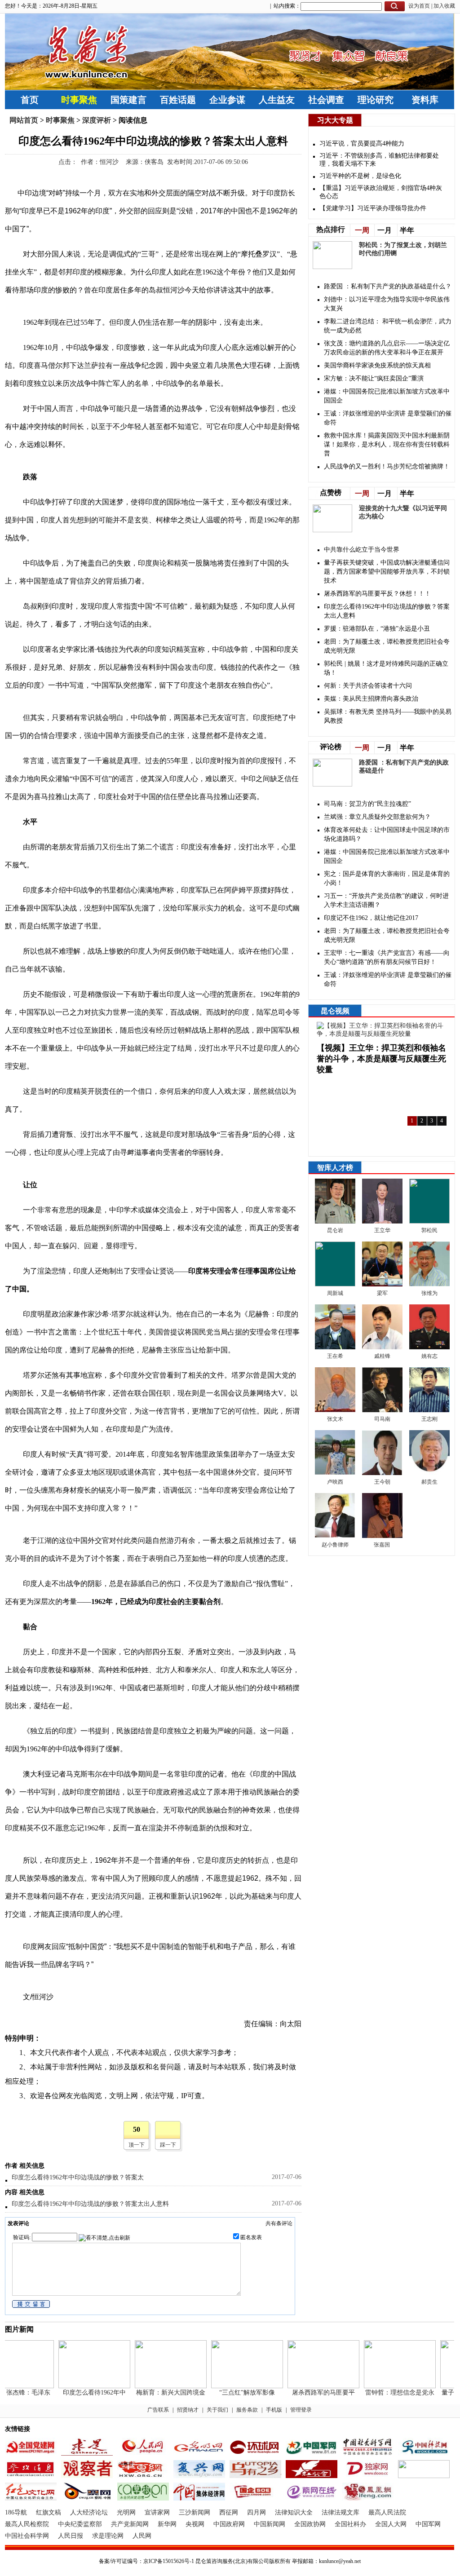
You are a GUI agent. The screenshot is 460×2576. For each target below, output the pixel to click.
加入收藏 (444, 6)
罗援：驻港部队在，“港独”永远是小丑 (377, 629)
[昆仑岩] (335, 1222)
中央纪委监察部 (80, 2524)
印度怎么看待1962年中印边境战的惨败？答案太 (78, 2177)
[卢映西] (335, 1473)
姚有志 (429, 1356)
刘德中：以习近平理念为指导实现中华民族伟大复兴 (387, 304)
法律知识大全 (294, 2512)
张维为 (429, 1293)
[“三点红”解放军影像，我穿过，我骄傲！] (232, 2386)
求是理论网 (108, 2536)
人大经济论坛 (89, 2512)
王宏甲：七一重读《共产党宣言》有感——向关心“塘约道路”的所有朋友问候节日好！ (387, 957)
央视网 (195, 2524)
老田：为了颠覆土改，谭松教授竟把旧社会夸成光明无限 (387, 646)
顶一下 (137, 2145)
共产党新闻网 (130, 2524)
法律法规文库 (341, 2512)
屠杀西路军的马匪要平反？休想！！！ (377, 594)
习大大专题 (335, 120)
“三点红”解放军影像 (232, 2393)
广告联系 (158, 2410)
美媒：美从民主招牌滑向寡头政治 (371, 699)
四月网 (257, 2512)
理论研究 (376, 100)
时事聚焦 (79, 100)
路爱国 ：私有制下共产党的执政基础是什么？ (388, 286)
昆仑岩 (335, 1230)
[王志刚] (429, 1410)
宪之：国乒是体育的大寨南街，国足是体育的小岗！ (387, 878)
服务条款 (247, 2410)
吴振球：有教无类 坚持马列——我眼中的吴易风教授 (388, 716)
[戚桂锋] (382, 1347)
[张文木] (335, 1410)
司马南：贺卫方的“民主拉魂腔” (367, 804)
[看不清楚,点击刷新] (104, 2238)
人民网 (142, 2536)
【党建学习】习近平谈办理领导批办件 (373, 208)
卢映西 (335, 1482)
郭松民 (429, 1230)
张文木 (335, 1419)
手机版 (274, 2410)
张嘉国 (383, 1545)
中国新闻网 (270, 2524)
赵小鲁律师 (335, 1545)
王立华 (382, 1230)
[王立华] (382, 1222)
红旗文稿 (49, 2512)
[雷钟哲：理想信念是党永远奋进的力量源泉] (385, 2386)
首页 (30, 100)
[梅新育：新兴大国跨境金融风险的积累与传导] (156, 2386)
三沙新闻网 (195, 2512)
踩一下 (168, 2145)
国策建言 (128, 100)
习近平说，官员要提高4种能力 (362, 144)
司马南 (382, 1419)
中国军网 (428, 2524)
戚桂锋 (382, 1356)
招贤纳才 (188, 2410)
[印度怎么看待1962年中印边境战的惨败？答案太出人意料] (80, 2386)
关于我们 (217, 2410)
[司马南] (382, 1410)
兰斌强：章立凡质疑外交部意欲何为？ (377, 817)
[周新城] (335, 1284)
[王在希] (335, 1347)
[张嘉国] (382, 1536)
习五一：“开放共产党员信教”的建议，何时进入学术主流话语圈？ (386, 900)
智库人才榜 (335, 1168)
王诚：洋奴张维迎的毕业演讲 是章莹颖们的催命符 (388, 418)
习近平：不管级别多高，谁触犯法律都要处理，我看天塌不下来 (379, 160)
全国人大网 (391, 2524)
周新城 (335, 1293)
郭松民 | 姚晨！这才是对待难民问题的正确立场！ (386, 668)
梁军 (382, 1293)
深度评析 (97, 120)
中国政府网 (229, 2524)
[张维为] (429, 1284)
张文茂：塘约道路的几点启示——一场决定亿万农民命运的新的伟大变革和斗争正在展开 (387, 348)
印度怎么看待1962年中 (80, 2393)
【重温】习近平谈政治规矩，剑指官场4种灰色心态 (381, 192)
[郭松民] (429, 1222)
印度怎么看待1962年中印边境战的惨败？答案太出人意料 (90, 2204)
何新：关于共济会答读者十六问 (368, 686)
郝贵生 (429, 1482)
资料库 (425, 100)
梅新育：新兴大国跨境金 (156, 2393)
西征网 (229, 2512)
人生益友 (277, 100)
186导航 (16, 2512)
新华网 (167, 2524)
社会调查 (326, 100)
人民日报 (71, 2536)
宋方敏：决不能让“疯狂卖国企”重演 (374, 378)
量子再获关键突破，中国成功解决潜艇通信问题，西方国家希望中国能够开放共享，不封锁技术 (387, 572)
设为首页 (419, 6)
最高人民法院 (387, 2512)
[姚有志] (429, 1347)
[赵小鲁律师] (335, 1536)
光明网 (126, 2512)
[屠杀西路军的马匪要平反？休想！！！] (309, 2386)
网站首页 (24, 120)
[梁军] (382, 1284)
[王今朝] (382, 1473)
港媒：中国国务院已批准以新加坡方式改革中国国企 (387, 396)
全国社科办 (350, 2524)
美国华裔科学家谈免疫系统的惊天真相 (377, 365)
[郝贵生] (429, 1473)
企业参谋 (227, 100)
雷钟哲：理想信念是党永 (385, 2393)
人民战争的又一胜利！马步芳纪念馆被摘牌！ (387, 466)
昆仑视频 (335, 1011)
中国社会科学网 (27, 2536)
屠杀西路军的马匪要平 (309, 2393)
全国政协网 (310, 2524)
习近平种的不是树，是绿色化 (360, 176)
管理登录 (301, 2410)
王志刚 (429, 1419)
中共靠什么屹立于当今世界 (362, 550)
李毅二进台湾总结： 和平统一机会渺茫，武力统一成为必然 (388, 326)
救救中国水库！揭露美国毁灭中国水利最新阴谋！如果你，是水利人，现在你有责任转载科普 (387, 444)
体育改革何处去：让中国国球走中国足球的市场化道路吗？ (387, 834)
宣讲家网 (157, 2512)
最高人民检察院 (27, 2524)
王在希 (335, 1356)
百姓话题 (178, 100)
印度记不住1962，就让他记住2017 (371, 918)
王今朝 (382, 1482)
